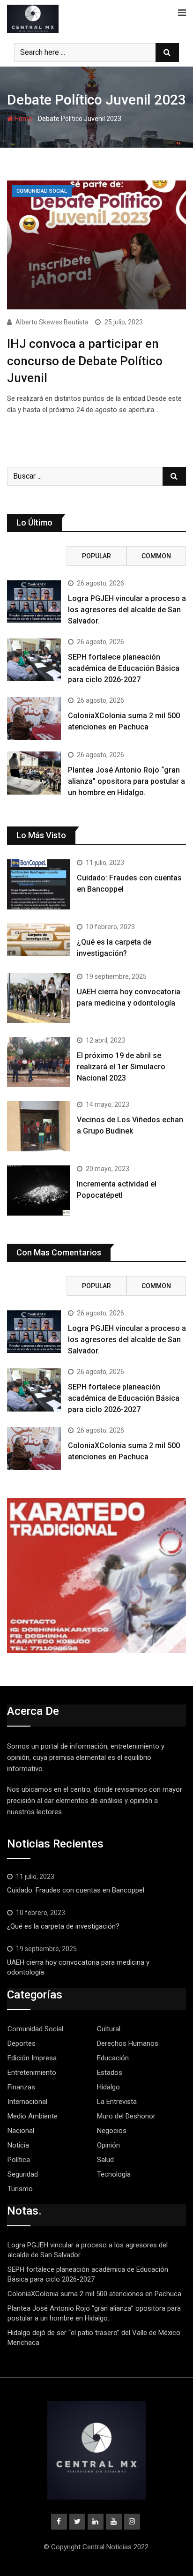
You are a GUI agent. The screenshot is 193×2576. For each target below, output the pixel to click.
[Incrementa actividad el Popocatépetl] (38, 1190)
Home (23, 119)
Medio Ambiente (33, 2116)
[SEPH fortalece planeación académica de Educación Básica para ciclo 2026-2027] (34, 660)
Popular (96, 556)
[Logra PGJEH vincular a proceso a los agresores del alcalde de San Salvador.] (34, 601)
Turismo (20, 2189)
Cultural (109, 2029)
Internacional (27, 2102)
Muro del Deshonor (126, 2116)
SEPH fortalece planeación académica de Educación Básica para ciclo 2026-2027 (124, 668)
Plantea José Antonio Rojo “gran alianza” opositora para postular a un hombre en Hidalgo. (126, 781)
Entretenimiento (32, 2073)
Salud (105, 2160)
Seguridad (23, 2174)
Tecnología (114, 2174)
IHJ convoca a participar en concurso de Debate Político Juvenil (85, 361)
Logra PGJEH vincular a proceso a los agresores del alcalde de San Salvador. (127, 610)
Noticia (18, 2145)
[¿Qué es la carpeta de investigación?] (38, 940)
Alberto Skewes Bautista (52, 322)
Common (156, 556)
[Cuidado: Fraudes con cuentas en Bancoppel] (38, 884)
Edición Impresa (32, 2058)
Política (19, 2160)
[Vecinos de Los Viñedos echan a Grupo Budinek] (38, 1126)
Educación (113, 2058)
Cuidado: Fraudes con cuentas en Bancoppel (76, 1890)
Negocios (112, 2131)
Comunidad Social (35, 2029)
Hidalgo (108, 2087)
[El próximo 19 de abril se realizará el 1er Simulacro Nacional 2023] (38, 1062)
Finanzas (21, 2087)
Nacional (21, 2131)
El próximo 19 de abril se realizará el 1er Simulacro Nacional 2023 (121, 1067)
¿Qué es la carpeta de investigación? (63, 1926)
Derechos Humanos (128, 2043)
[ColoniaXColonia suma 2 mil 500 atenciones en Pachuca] (34, 719)
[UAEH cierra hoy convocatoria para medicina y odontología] (38, 998)
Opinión (108, 2145)
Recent (37, 556)
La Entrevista (117, 2102)
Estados (110, 2073)
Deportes (22, 2043)
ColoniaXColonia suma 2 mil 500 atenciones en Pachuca (94, 2294)
